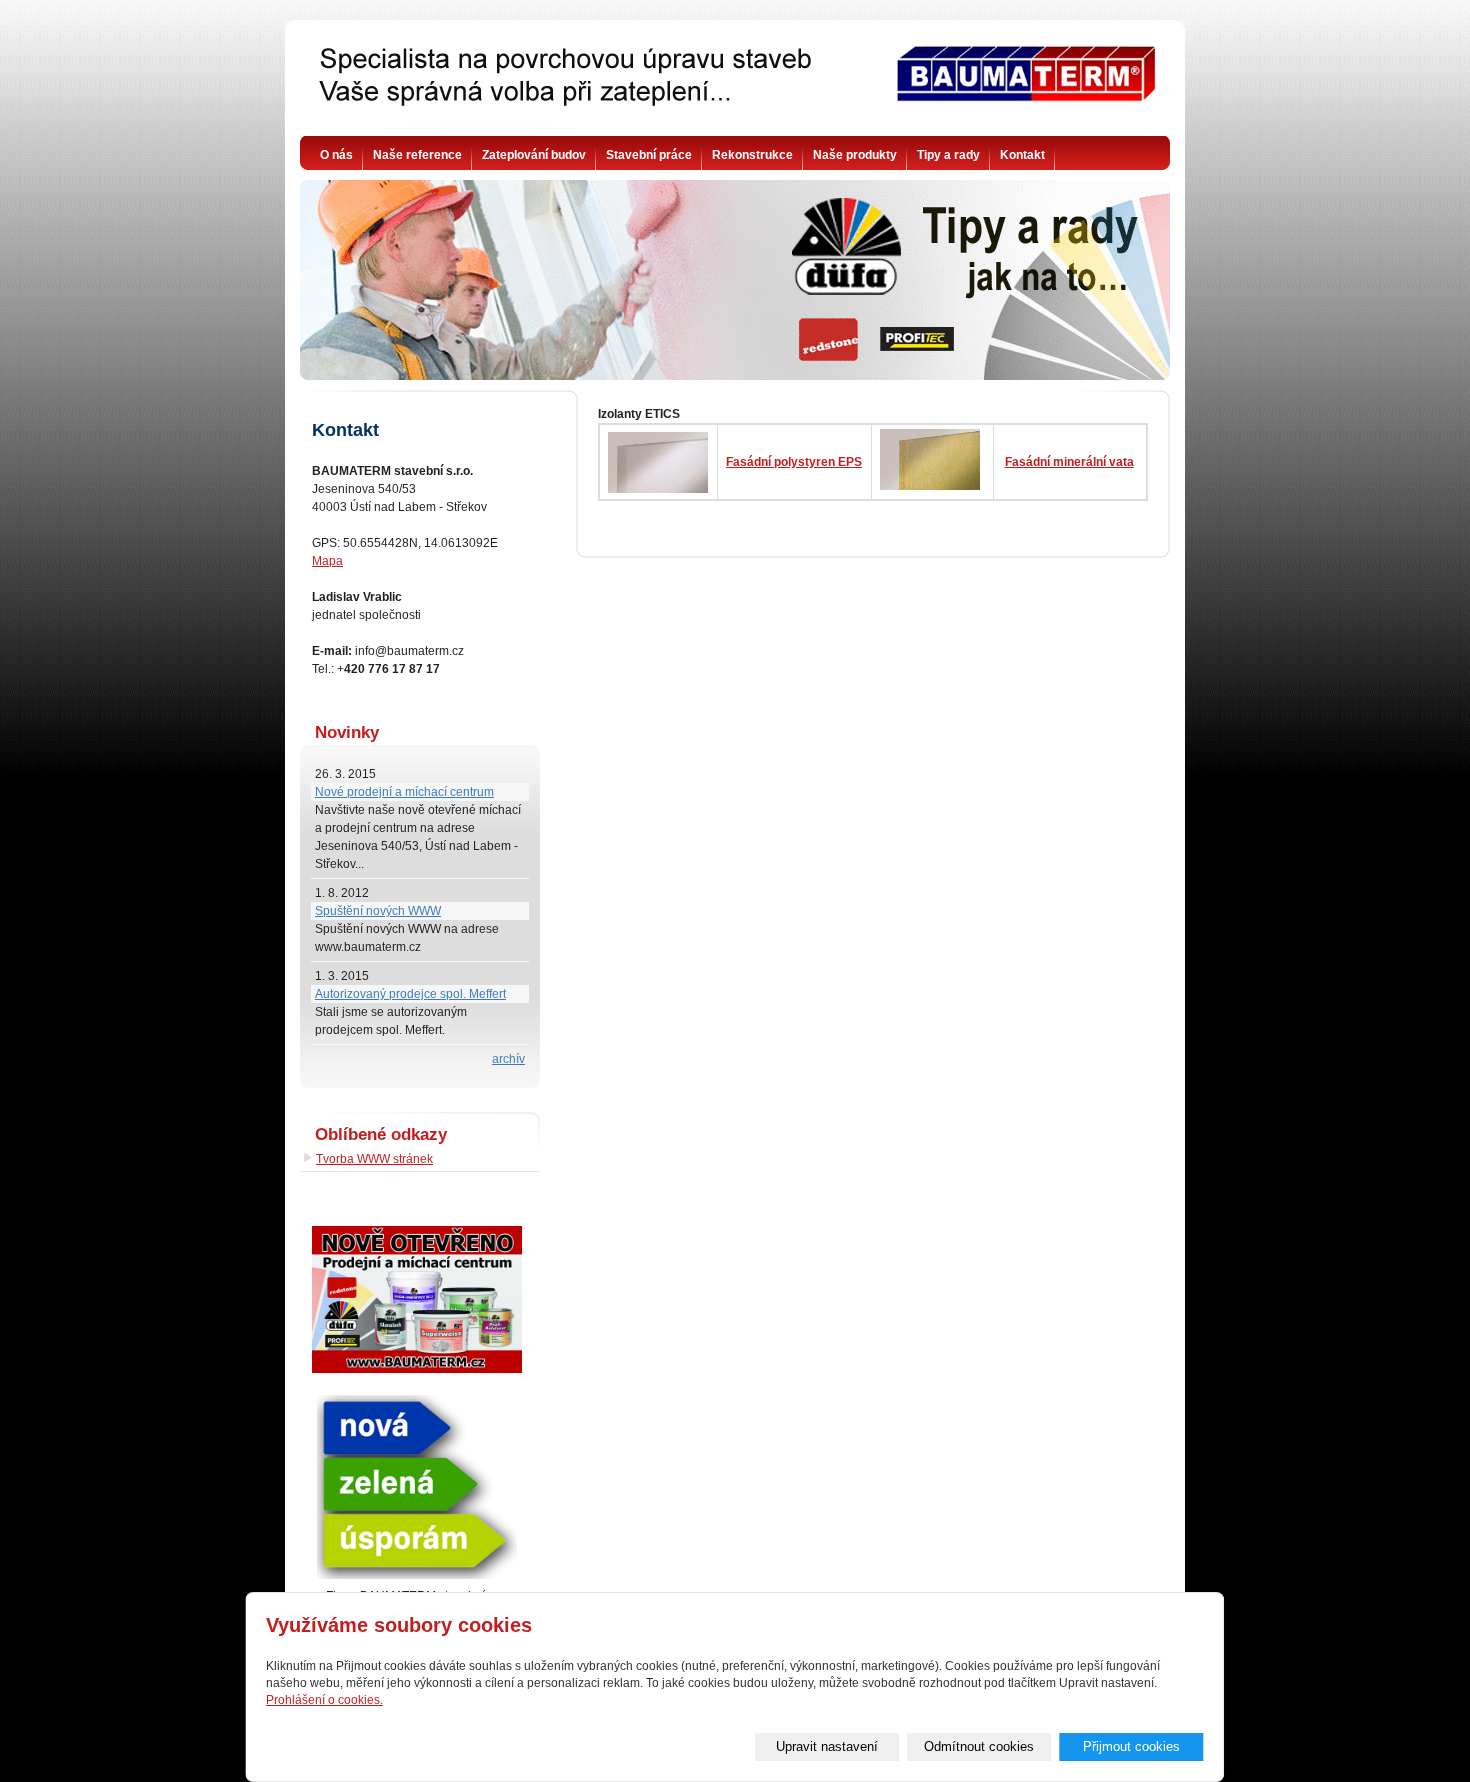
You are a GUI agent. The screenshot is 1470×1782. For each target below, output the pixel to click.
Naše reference (417, 155)
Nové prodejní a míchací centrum (404, 792)
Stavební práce (649, 155)
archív (508, 1059)
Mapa (327, 561)
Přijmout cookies (1131, 1746)
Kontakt (1022, 155)
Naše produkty (855, 155)
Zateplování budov (534, 155)
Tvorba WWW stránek (374, 1159)
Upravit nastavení (827, 1746)
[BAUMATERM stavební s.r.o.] (735, 85)
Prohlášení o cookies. (324, 1700)
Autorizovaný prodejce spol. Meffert (410, 994)
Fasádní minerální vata (1069, 462)
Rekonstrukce (752, 155)
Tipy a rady (948, 155)
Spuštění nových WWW (378, 911)
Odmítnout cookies (979, 1746)
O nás (336, 155)
